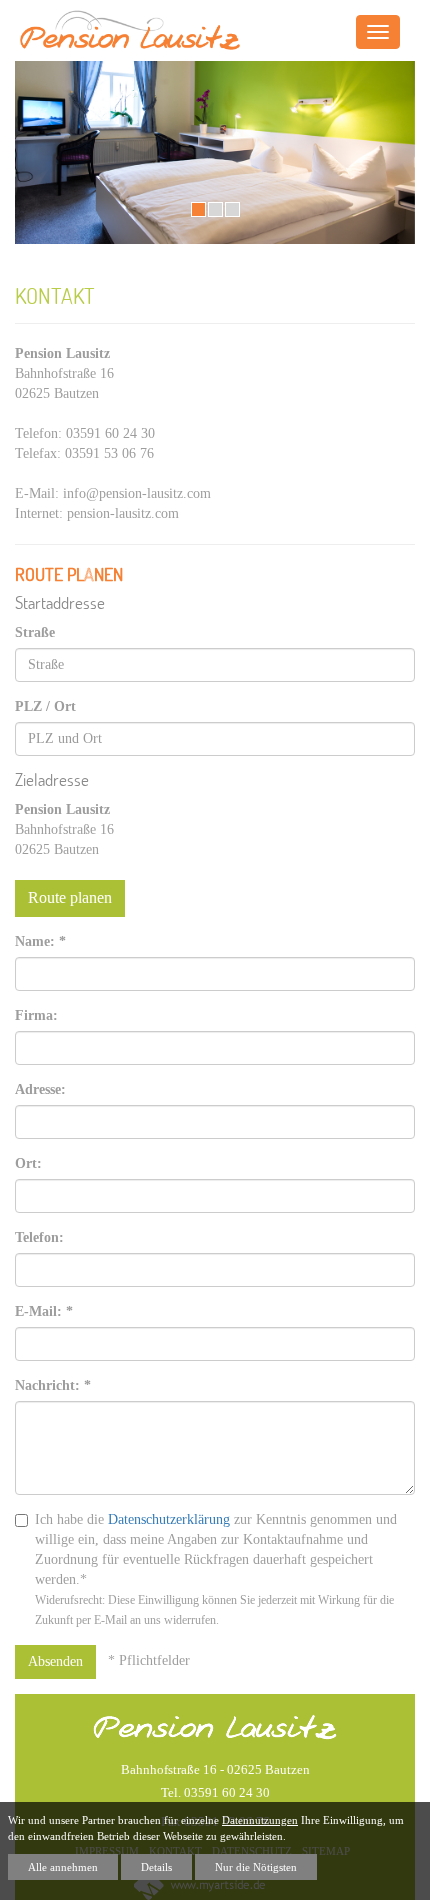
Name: (40, 941)
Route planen (70, 897)
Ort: (28, 1163)
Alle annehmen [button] (63, 1867)
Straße (35, 632)
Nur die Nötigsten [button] (256, 1867)
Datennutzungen (260, 1820)
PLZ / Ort (45, 706)
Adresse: (40, 1089)
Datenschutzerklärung (169, 1519)
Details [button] (156, 1867)
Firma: (36, 1015)
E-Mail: (44, 1311)
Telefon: (39, 1237)
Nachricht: (53, 1385)
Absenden (55, 1661)
